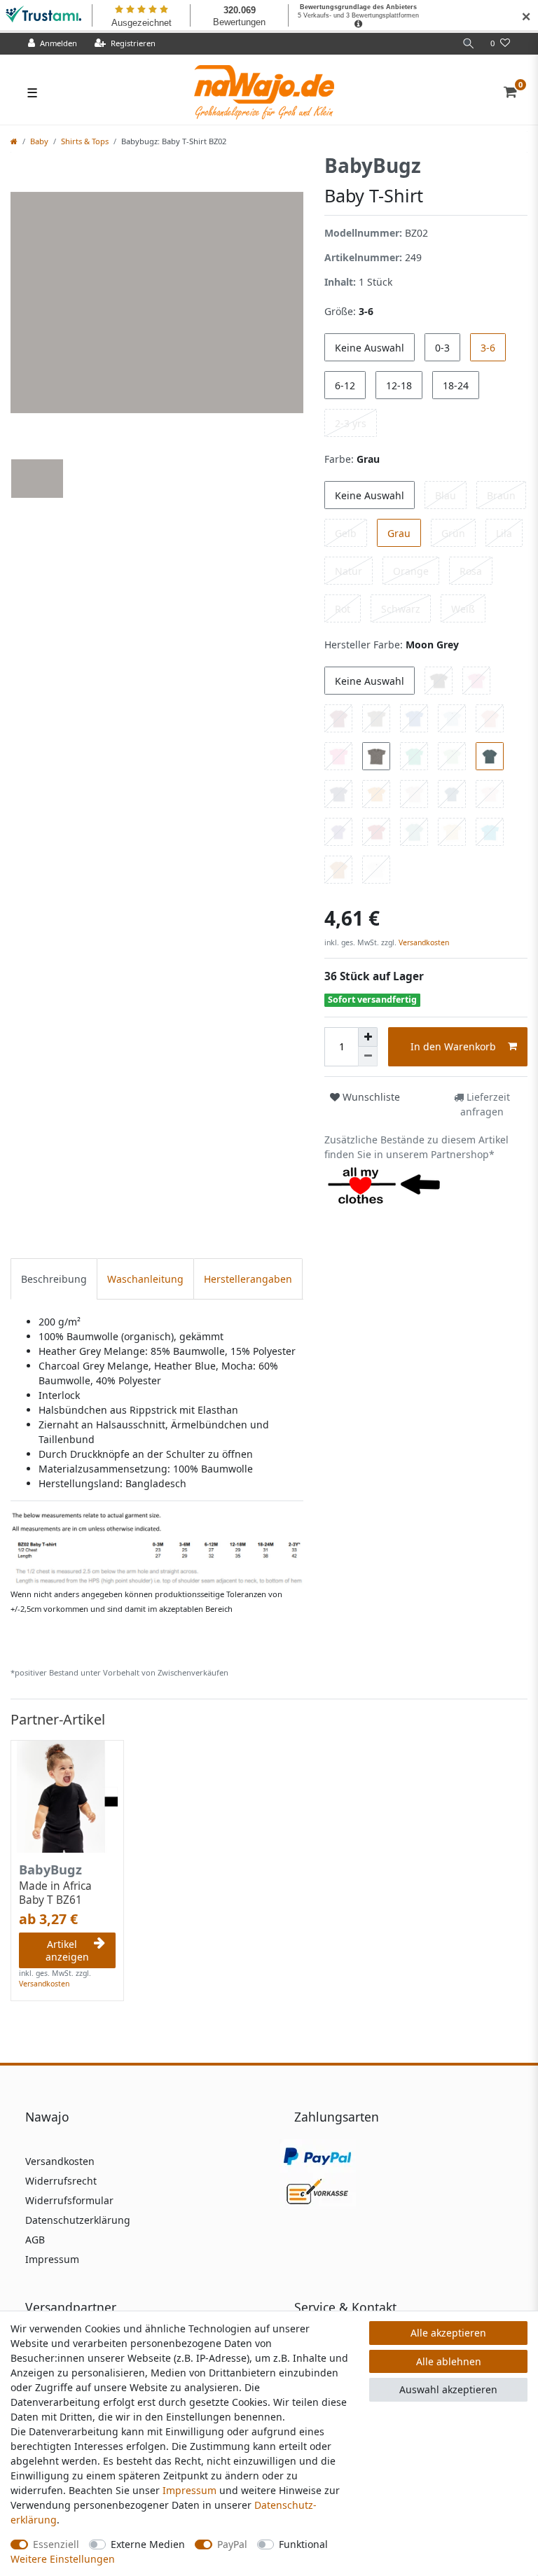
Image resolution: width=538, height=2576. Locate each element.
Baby (39, 141)
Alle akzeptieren (448, 2333)
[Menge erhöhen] (368, 1037)
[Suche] (469, 44)
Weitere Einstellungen (63, 2559)
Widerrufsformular (69, 2200)
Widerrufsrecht (61, 2181)
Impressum (52, 2259)
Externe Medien (148, 2544)
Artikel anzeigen (67, 1950)
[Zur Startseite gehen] (14, 141)
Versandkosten (423, 942)
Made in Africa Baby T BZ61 (55, 1893)
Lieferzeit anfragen (485, 1104)
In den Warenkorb (453, 1046)
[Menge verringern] (368, 1057)
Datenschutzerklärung (78, 2220)
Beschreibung (54, 1279)
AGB (35, 2240)
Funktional (303, 2544)
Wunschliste (370, 1097)
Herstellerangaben (248, 1279)
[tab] (54, 1279)
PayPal (232, 2544)
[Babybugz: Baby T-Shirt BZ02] (157, 1547)
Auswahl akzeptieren (448, 2389)
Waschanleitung (145, 1279)
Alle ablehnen (449, 2361)
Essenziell (56, 2544)
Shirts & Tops (85, 141)
